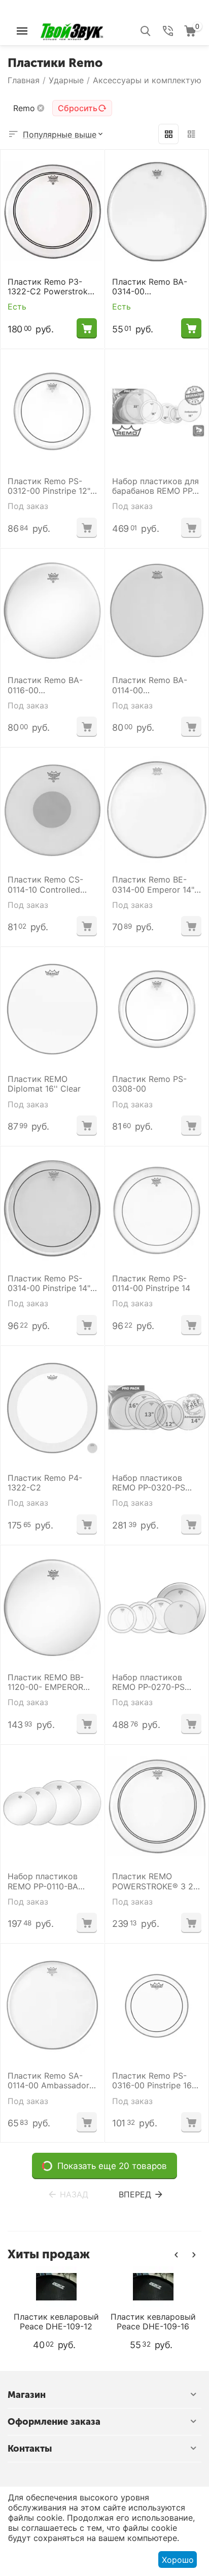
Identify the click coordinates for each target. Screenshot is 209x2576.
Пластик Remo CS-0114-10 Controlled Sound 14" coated (45, 885)
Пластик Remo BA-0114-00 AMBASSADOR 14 (150, 685)
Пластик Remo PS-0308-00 (149, 1084)
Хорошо (178, 2560)
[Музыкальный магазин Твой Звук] (72, 30)
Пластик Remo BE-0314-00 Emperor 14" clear (153, 885)
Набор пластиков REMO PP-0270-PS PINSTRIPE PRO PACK (153, 1682)
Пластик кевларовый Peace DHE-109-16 (73, 2322)
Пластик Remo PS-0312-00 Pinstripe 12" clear (49, 486)
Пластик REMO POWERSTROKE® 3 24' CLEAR (156, 1881)
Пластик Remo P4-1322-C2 (45, 1483)
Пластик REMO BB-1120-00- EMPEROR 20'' (46, 1682)
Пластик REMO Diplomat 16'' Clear (44, 1084)
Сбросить (78, 108)
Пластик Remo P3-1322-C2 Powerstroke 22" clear (50, 287)
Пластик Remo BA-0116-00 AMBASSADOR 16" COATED (45, 685)
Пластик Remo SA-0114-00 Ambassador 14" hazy (48, 2081)
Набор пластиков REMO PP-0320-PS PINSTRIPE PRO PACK (153, 1483)
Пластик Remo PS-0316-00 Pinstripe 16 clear (152, 2081)
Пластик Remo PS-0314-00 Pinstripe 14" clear (49, 1283)
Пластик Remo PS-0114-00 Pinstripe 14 (151, 1283)
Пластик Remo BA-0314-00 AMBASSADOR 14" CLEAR (150, 287)
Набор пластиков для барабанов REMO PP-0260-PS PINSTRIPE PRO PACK (155, 486)
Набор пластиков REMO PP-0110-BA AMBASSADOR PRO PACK (45, 1881)
